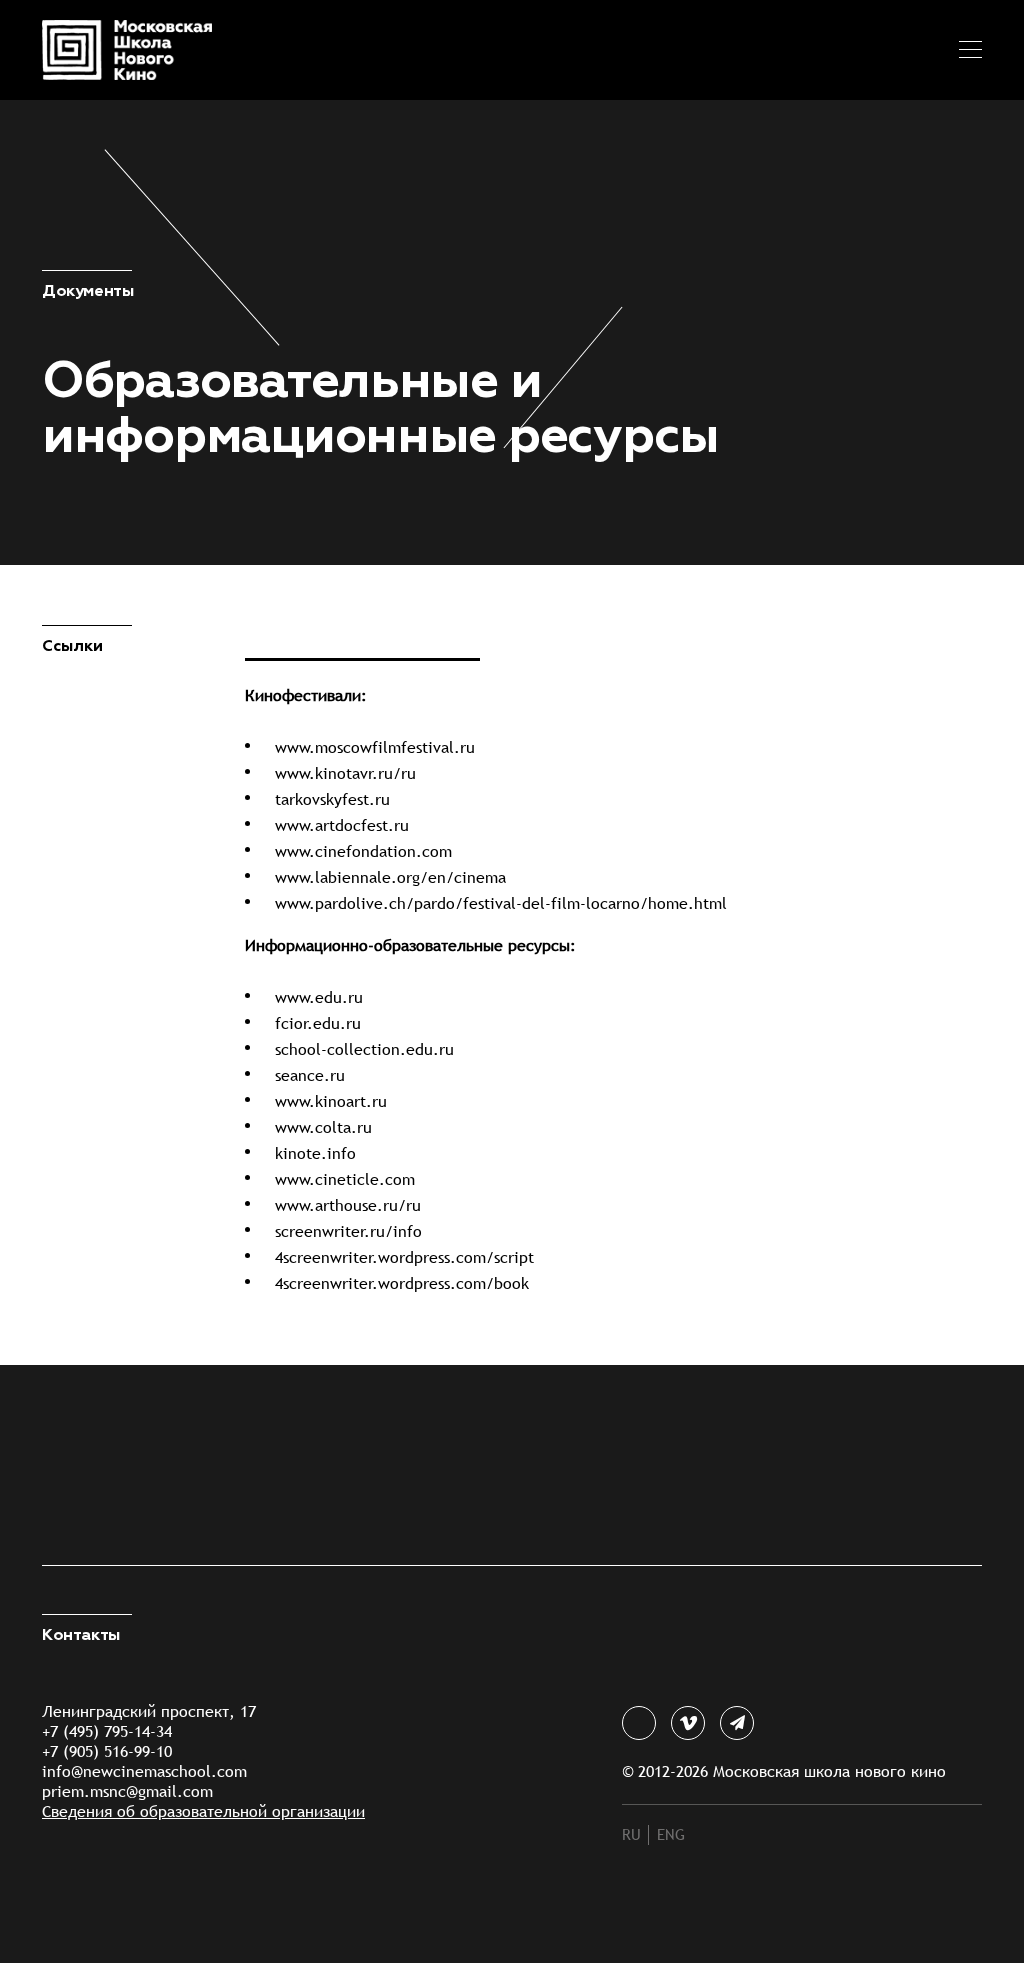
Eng (671, 1834)
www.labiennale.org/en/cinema (390, 877)
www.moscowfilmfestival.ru (375, 747)
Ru (631, 1834)
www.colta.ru (323, 1127)
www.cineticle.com (345, 1179)
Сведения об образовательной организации (203, 1811)
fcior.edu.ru (318, 1023)
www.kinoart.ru (331, 1101)
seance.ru (310, 1075)
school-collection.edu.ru (364, 1049)
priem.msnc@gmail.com (127, 1791)
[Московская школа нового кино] (112, 50)
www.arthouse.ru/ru (348, 1205)
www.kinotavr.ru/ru (345, 773)
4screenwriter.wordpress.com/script (404, 1257)
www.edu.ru (319, 997)
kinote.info (315, 1153)
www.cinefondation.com (363, 851)
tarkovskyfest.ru (332, 799)
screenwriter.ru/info (348, 1231)
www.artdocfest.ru (342, 825)
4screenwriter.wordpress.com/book (402, 1283)
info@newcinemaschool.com (144, 1771)
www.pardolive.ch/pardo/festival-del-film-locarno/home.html (501, 903)
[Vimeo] (688, 1723)
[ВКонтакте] (639, 1723)
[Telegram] (737, 1723)
